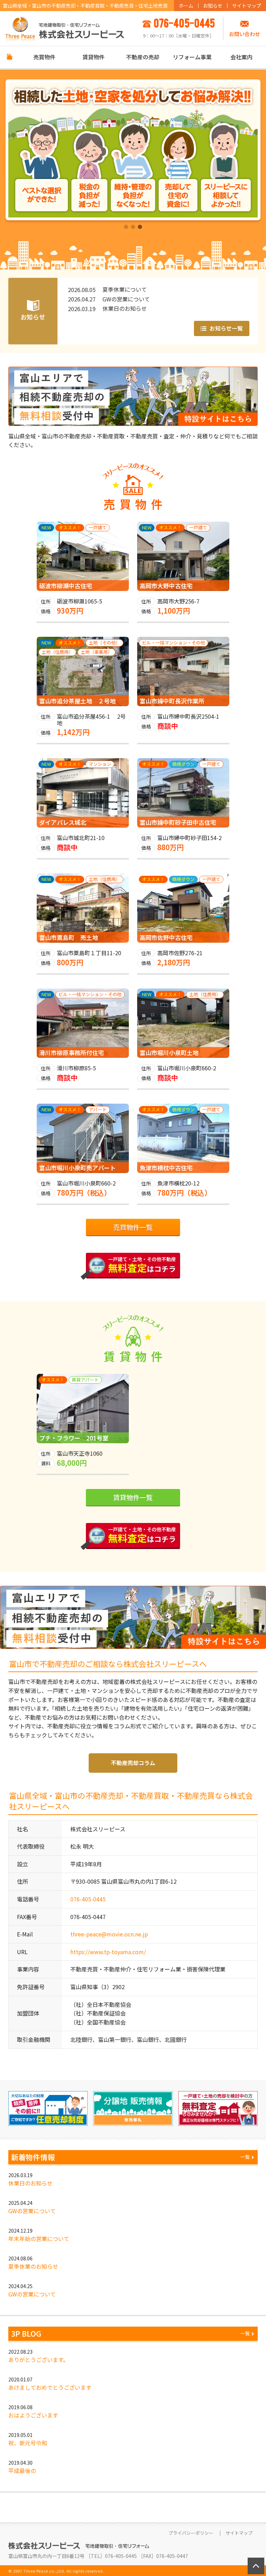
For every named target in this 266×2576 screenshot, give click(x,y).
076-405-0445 (88, 1899)
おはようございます (33, 2415)
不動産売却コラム (133, 1763)
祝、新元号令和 (28, 2443)
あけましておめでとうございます (50, 2387)
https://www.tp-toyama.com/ (108, 1952)
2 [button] (133, 227)
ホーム (186, 6)
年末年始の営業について (39, 2239)
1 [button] (126, 227)
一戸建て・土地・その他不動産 (142, 1265)
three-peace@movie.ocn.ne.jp (109, 1934)
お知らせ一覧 (225, 328)
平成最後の (22, 2471)
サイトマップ (247, 6)
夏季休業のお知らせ (33, 2266)
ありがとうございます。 (38, 2360)
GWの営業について (32, 2211)
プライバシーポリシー (191, 2533)
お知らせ (213, 6)
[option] (133, 150)
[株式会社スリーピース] (65, 28)
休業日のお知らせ (30, 2183)
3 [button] (140, 227)
